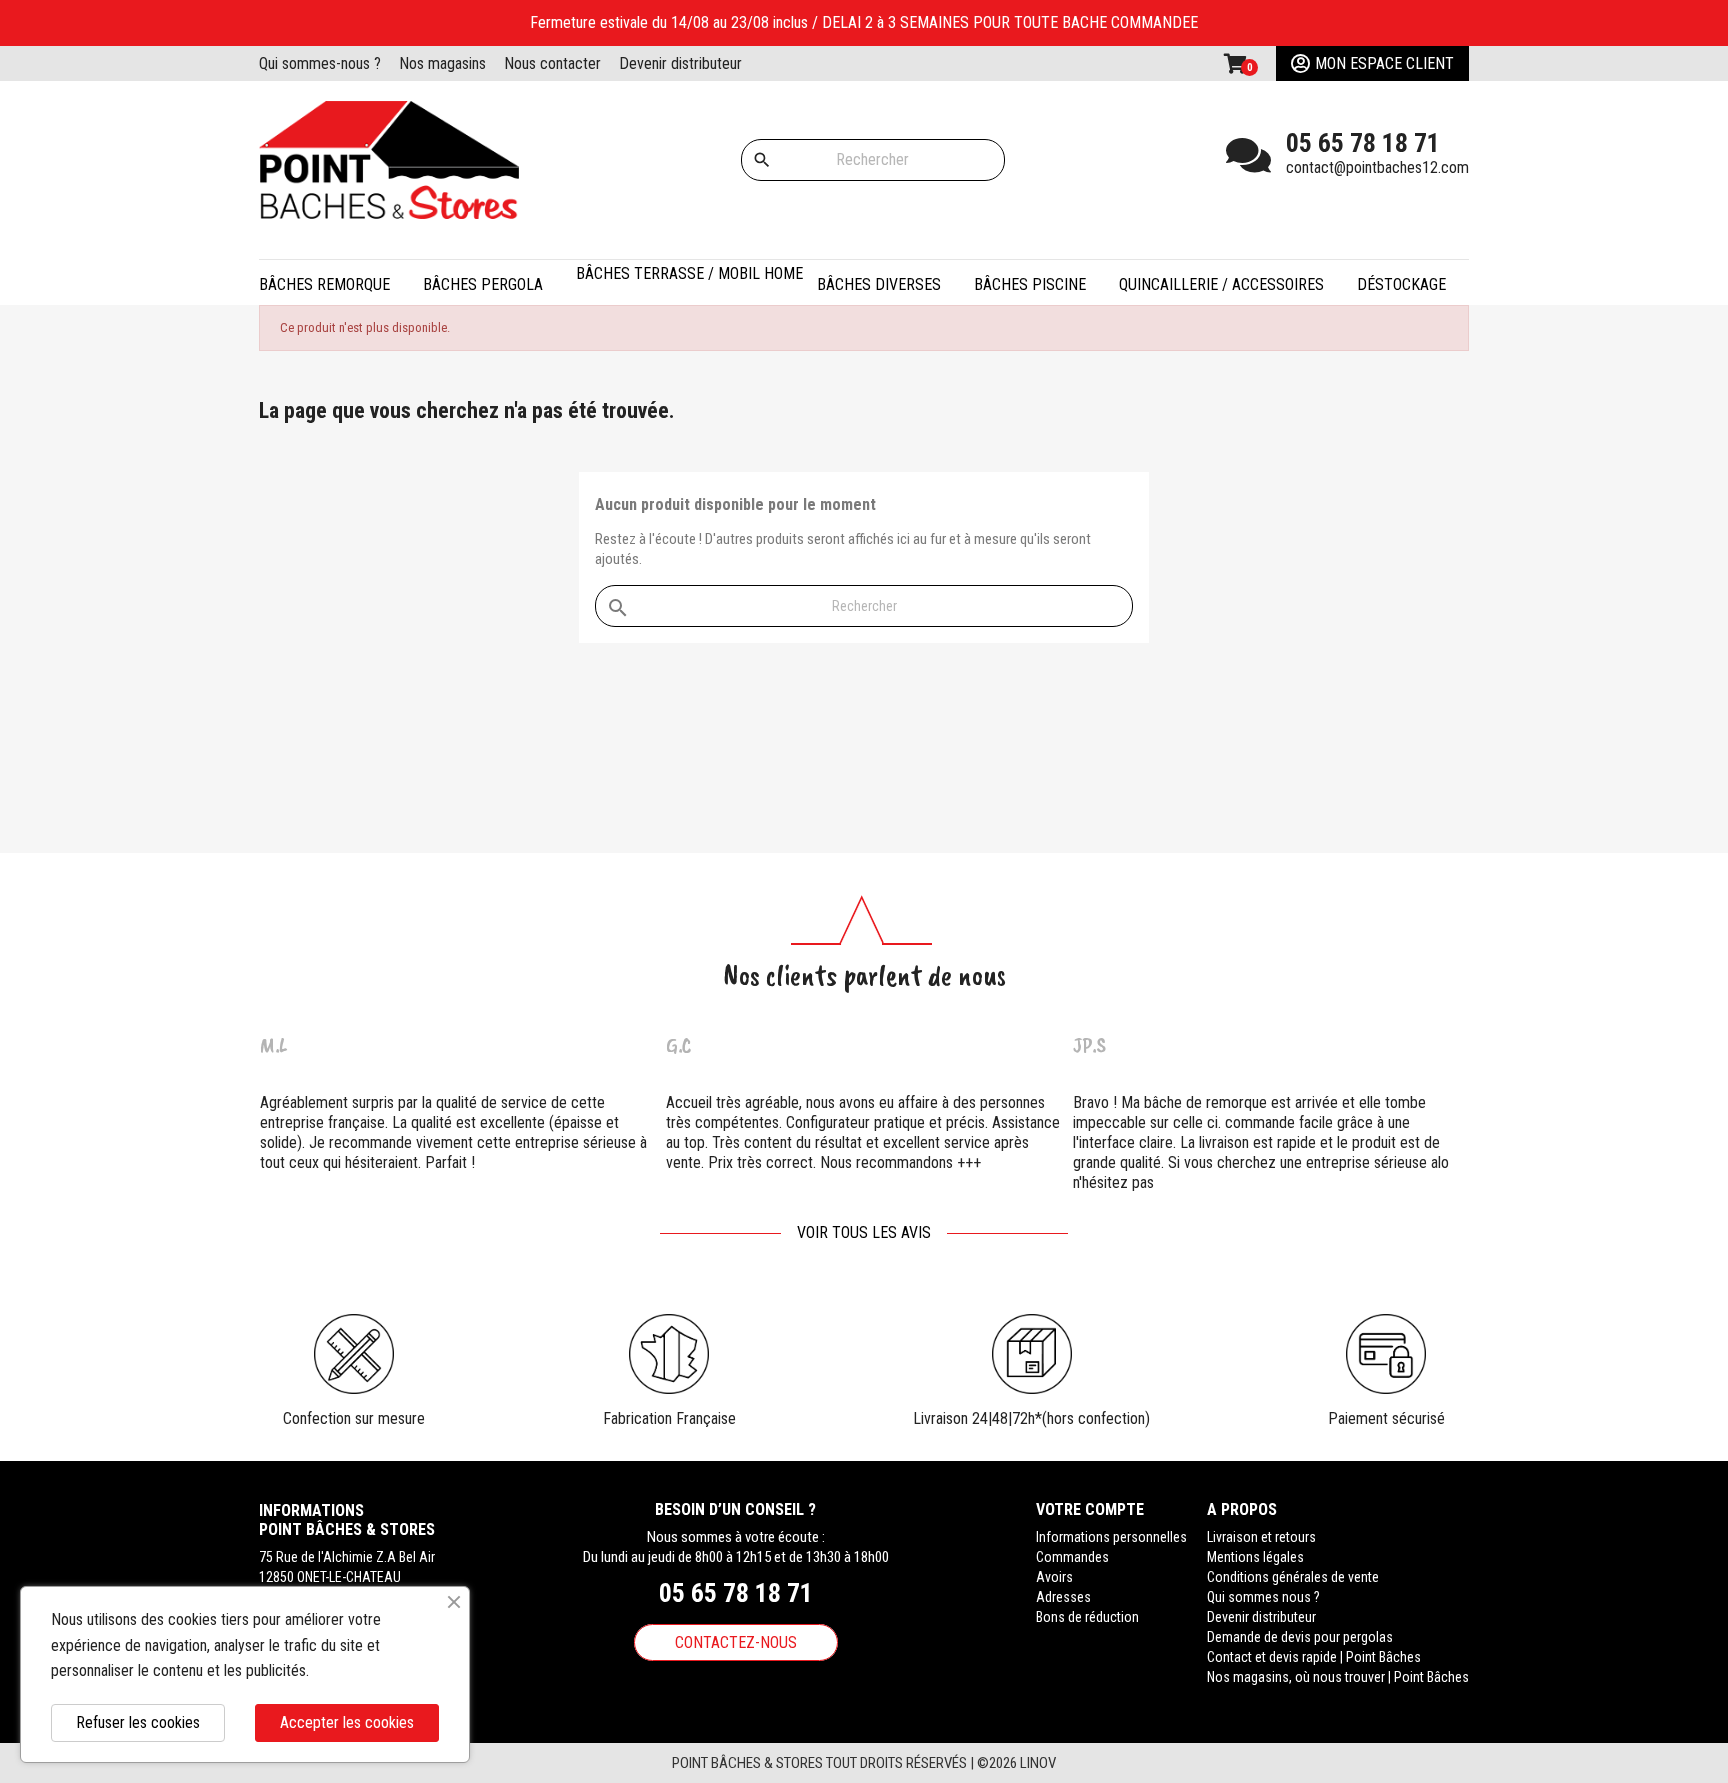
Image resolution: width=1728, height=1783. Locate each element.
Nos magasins (442, 63)
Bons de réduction (1087, 1617)
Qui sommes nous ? (1263, 1597)
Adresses (1063, 1597)
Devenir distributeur (680, 63)
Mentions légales (1255, 1557)
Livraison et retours (1261, 1537)
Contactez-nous (736, 1642)
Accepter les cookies (347, 1722)
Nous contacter (552, 63)
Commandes (1072, 1557)
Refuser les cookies (138, 1722)
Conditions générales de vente (1293, 1577)
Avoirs (1054, 1577)
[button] (494, 282)
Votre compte (1090, 1509)
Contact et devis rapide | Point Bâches (1314, 1657)
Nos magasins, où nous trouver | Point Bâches (1338, 1677)
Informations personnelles (1111, 1537)
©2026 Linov (1016, 1763)
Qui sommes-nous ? (320, 63)
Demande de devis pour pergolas (1300, 1637)
